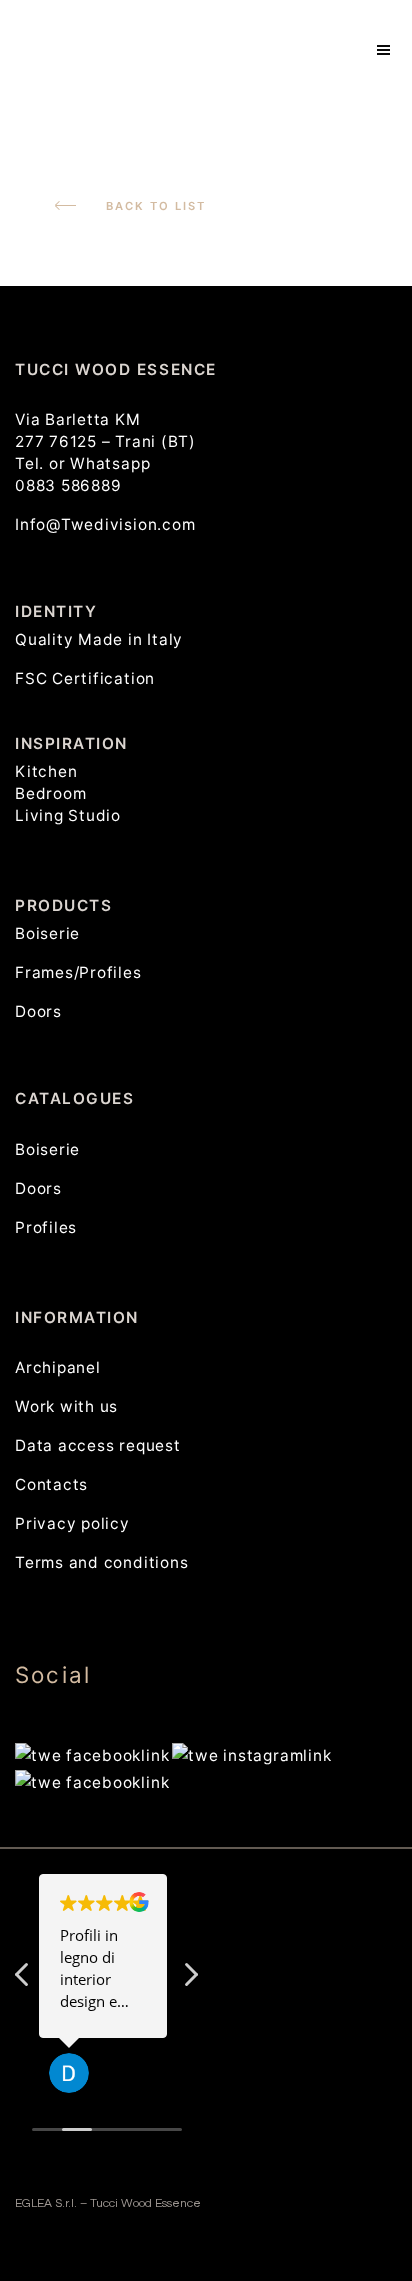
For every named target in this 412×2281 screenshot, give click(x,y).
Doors (38, 1011)
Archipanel (58, 1367)
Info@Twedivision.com (105, 524)
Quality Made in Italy (99, 639)
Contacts (51, 1484)
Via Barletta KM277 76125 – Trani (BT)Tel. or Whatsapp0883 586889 (105, 452)
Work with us (66, 1406)
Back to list (156, 206)
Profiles (46, 1227)
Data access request (98, 1445)
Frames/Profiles (78, 972)
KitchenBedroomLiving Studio (68, 793)
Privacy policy (72, 1523)
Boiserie (47, 933)
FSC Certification (85, 678)
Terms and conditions (101, 1562)
